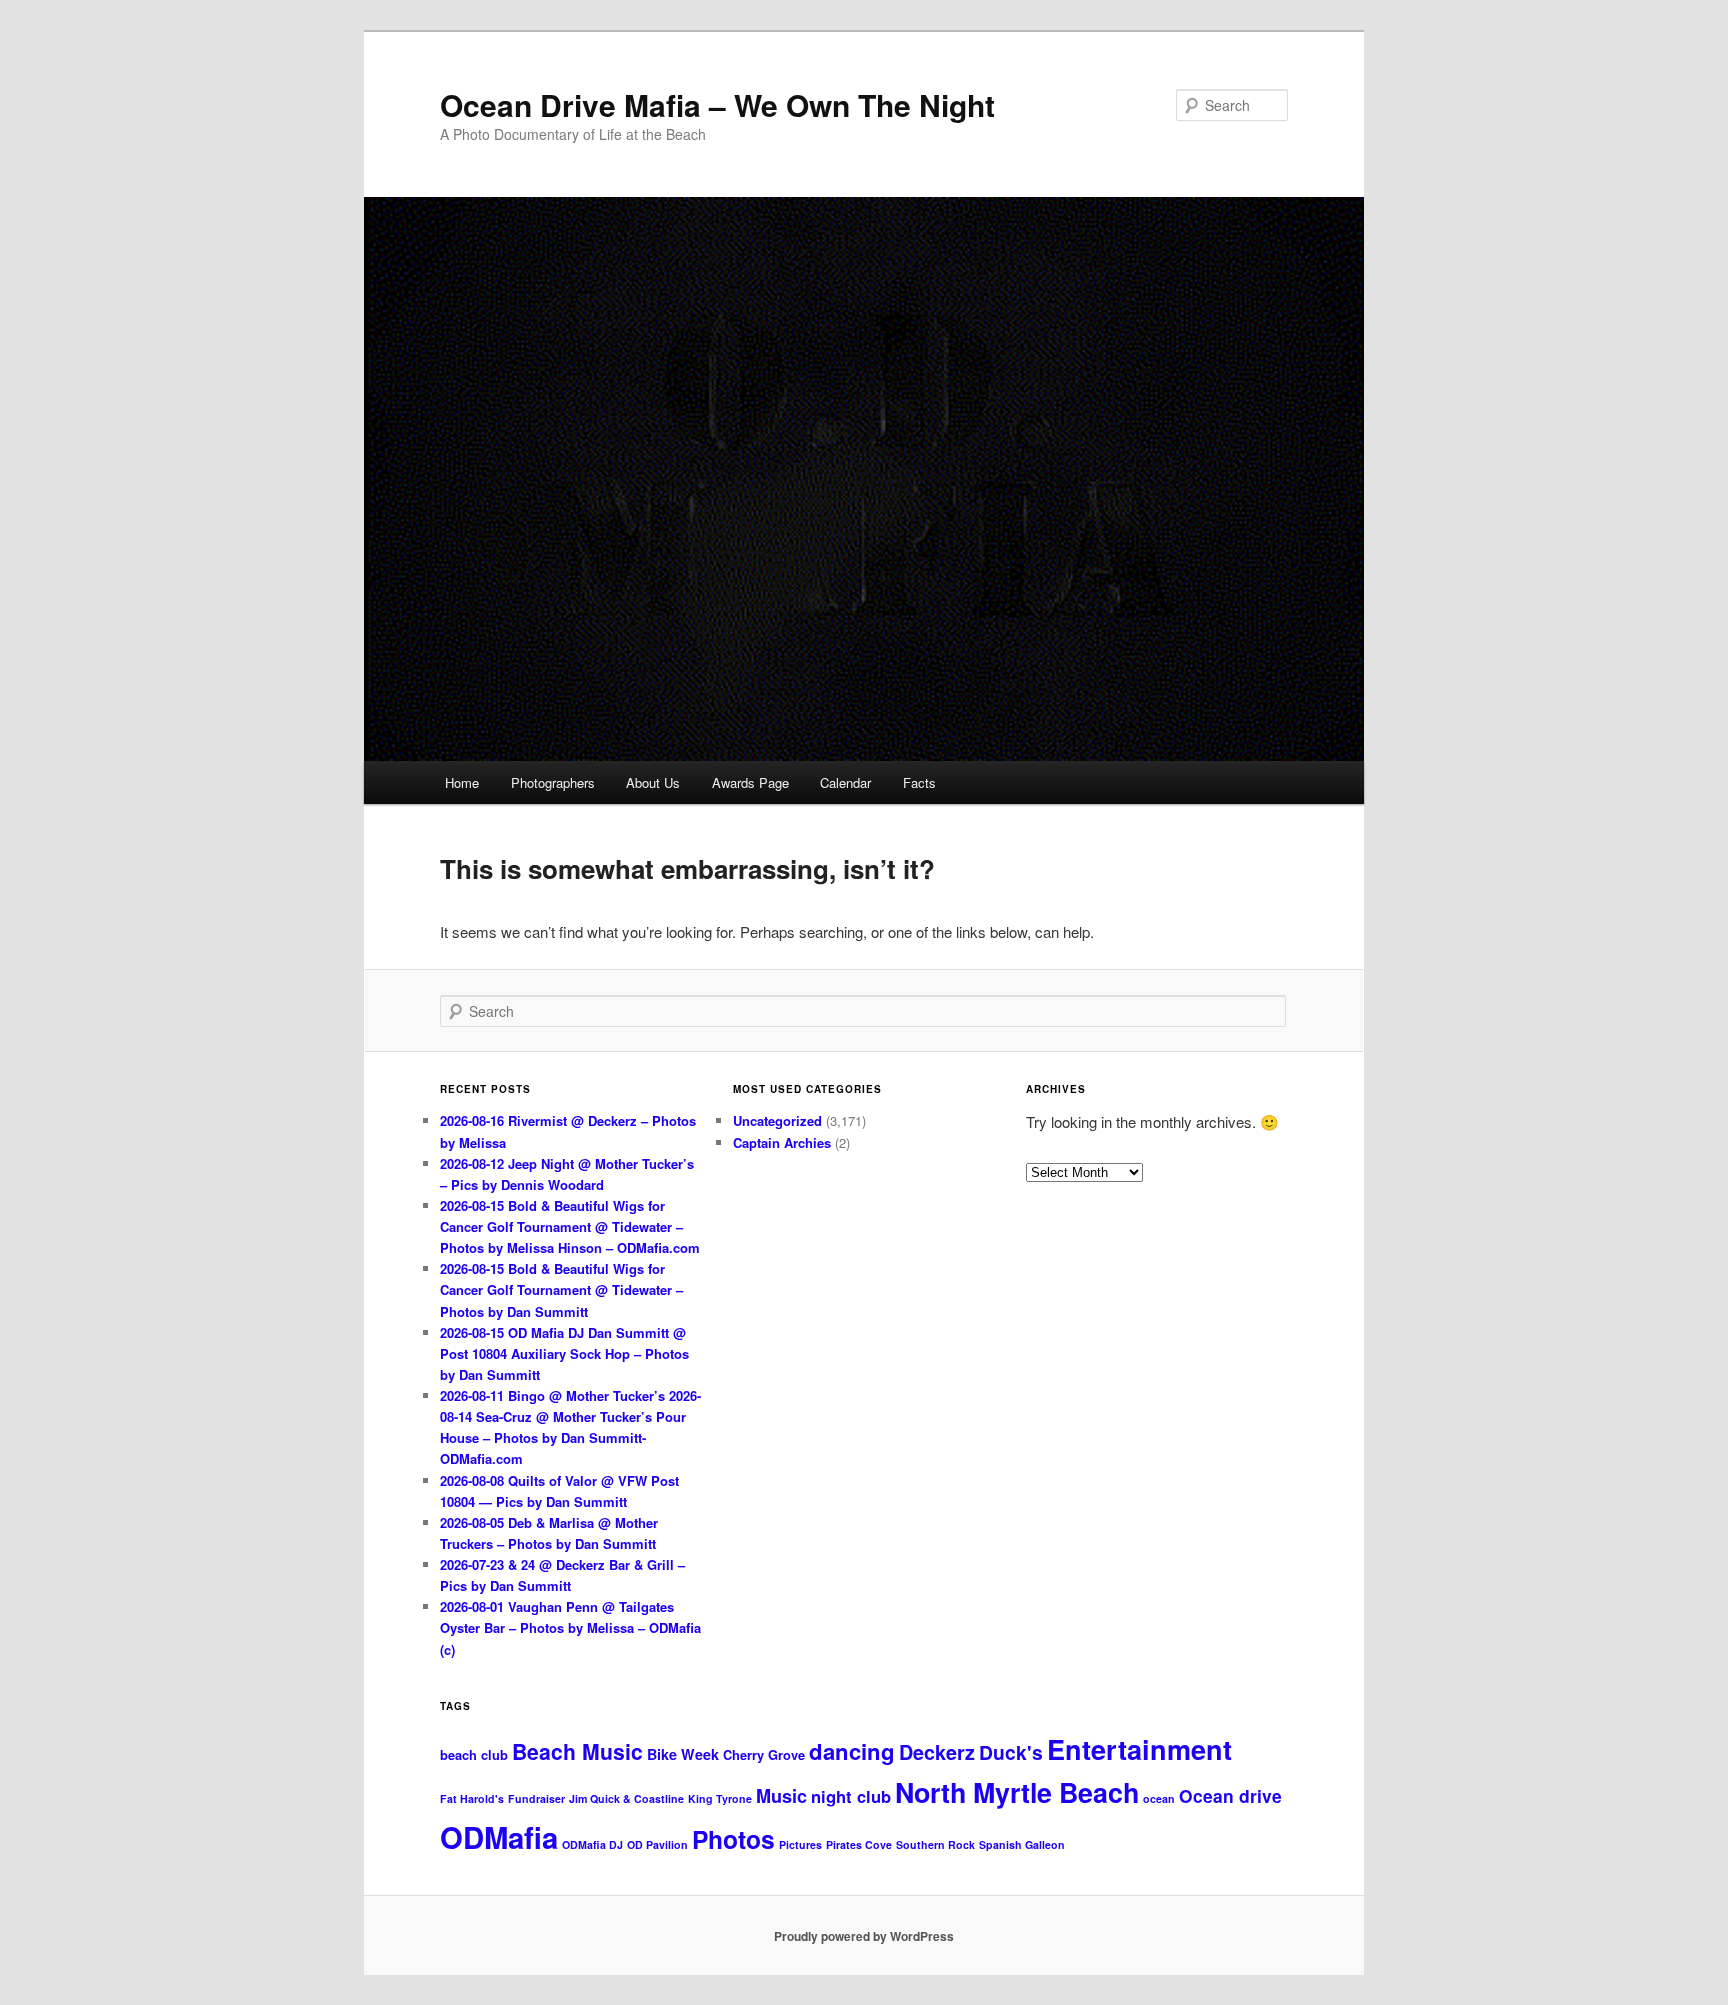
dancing (852, 1751)
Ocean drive (1230, 1795)
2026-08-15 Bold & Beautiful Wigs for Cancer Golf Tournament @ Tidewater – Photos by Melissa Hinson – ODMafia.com (570, 1226)
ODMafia (499, 1837)
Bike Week (683, 1754)
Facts (919, 782)
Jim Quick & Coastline (626, 1798)
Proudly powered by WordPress (864, 1936)
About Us (653, 782)
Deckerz (937, 1752)
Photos (733, 1839)
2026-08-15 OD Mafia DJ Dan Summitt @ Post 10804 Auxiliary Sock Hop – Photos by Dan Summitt (564, 1353)
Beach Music (577, 1751)
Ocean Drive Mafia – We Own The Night (717, 104)
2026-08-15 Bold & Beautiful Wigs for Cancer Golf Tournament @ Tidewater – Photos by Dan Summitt (561, 1289)
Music (781, 1796)
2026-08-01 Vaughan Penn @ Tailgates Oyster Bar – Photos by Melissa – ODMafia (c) (570, 1627)
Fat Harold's (472, 1798)
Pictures (800, 1844)
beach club (474, 1754)
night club (851, 1796)
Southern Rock (935, 1844)
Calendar (845, 782)
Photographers (553, 782)
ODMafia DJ (592, 1844)
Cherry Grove (764, 1754)
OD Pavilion (657, 1844)
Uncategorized (777, 1120)
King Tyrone (720, 1798)
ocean (1159, 1798)
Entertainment (1139, 1749)
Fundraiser (536, 1798)
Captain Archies (782, 1142)
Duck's (1011, 1752)
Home (462, 782)
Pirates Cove (859, 1844)
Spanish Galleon (1022, 1844)
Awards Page (750, 782)
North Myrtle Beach (1017, 1792)
